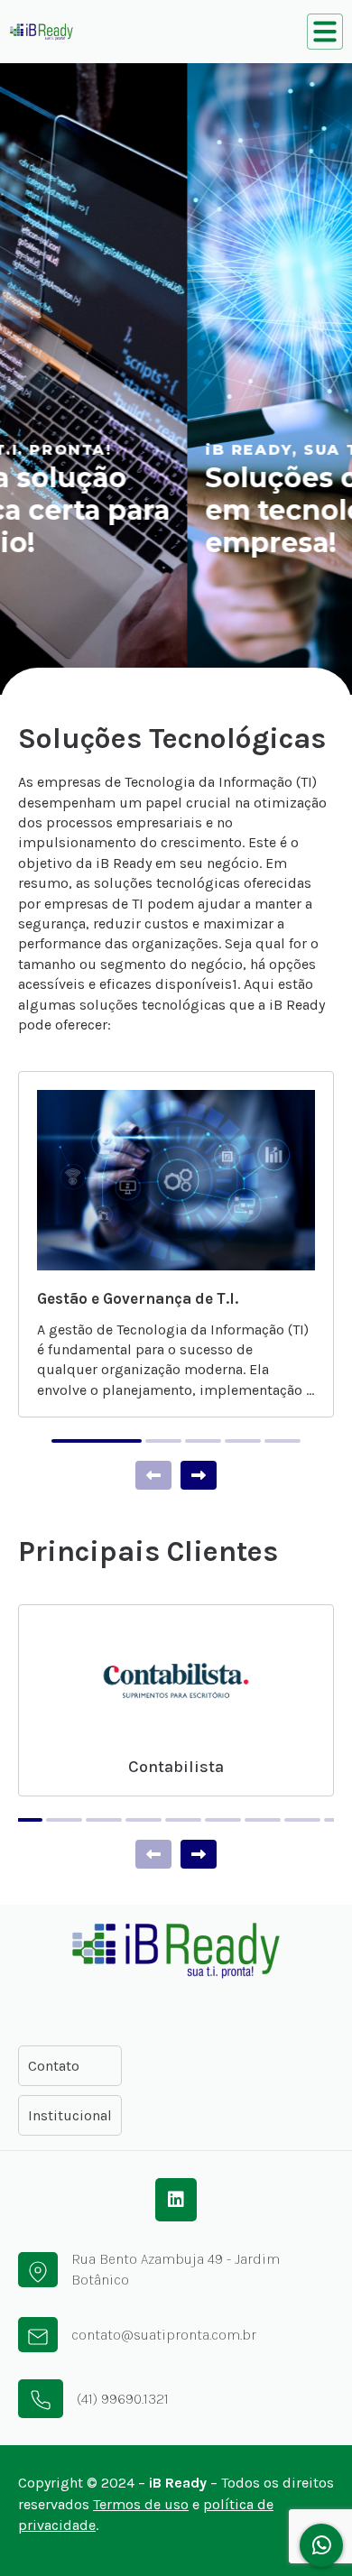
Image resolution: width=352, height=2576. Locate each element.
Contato (54, 2066)
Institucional (70, 2115)
